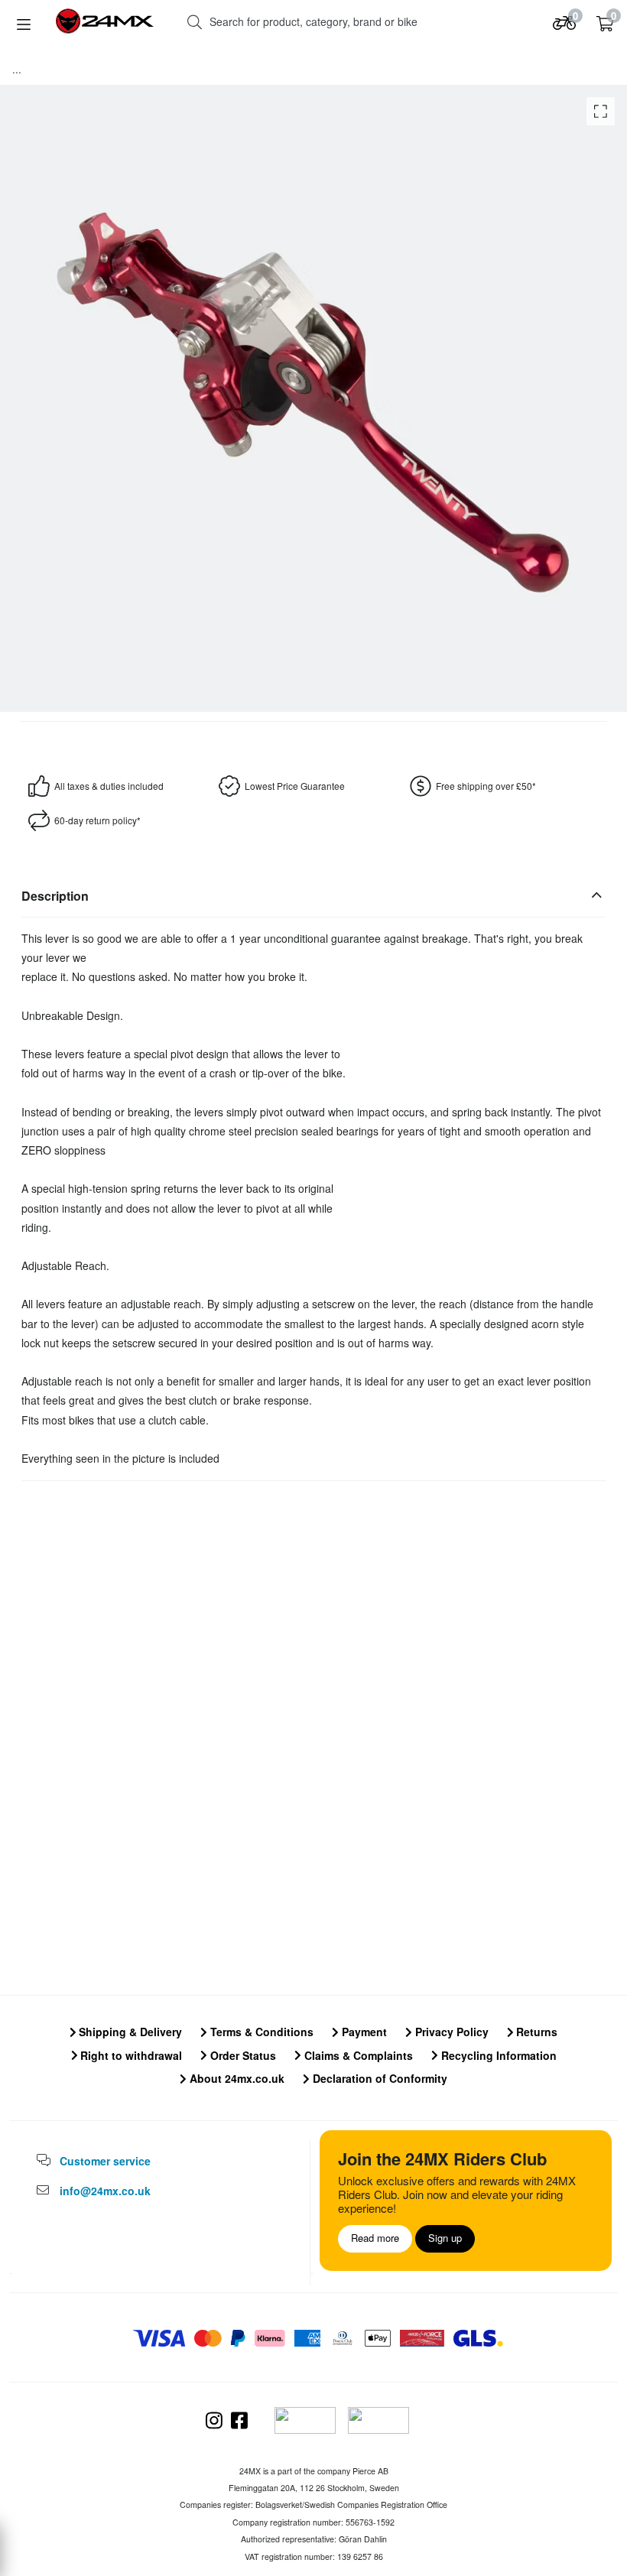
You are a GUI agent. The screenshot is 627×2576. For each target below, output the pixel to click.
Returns (535, 2032)
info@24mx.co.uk (105, 2191)
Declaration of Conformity (378, 2078)
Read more (375, 2238)
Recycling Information (497, 2055)
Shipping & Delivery (129, 2032)
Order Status (242, 2055)
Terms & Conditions (260, 2032)
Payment (363, 2032)
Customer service (105, 2161)
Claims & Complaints (357, 2055)
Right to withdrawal (130, 2055)
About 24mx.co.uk (236, 2078)
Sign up (445, 2238)
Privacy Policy (450, 2032)
